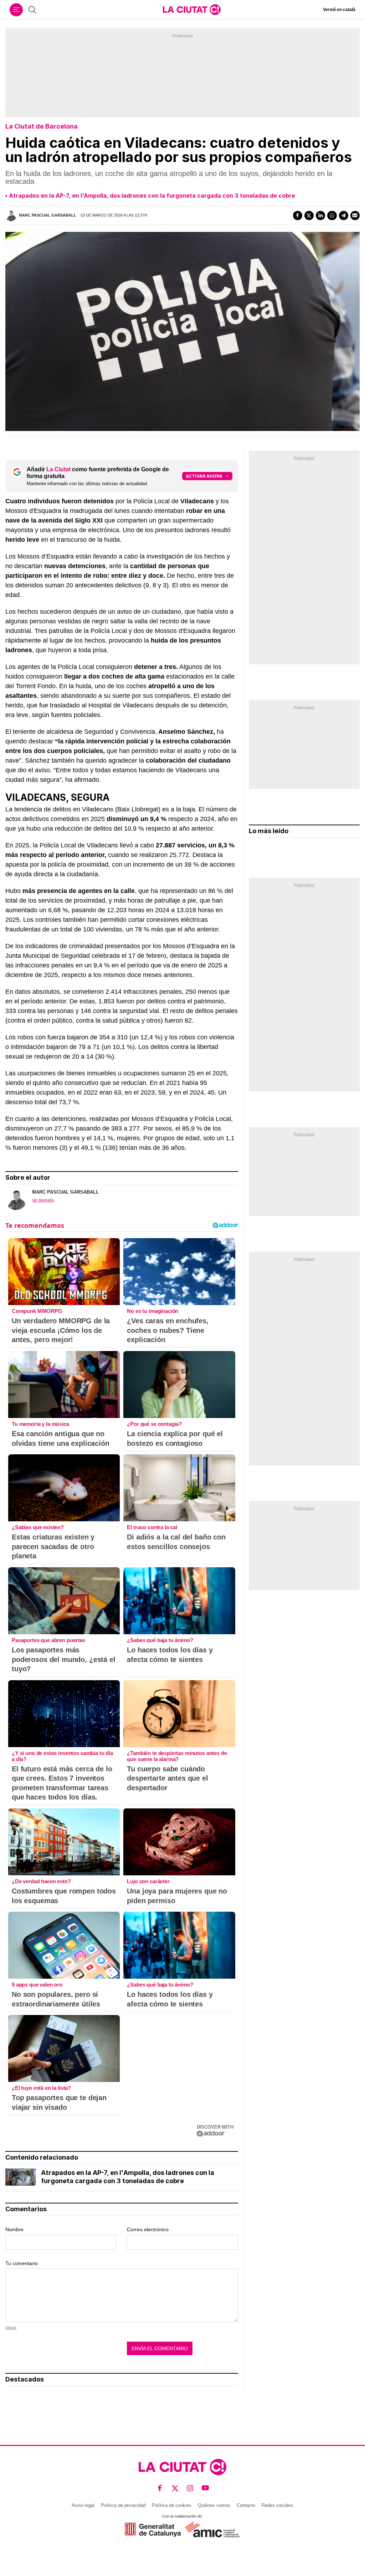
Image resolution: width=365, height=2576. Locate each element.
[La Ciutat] (192, 10)
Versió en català (339, 10)
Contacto (246, 2505)
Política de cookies (172, 2505)
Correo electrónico (148, 2229)
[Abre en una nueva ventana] (153, 2530)
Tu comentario (22, 2263)
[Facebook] (298, 215)
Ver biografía (43, 1200)
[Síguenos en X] (175, 2488)
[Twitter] (309, 215)
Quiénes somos (214, 2505)
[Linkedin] (320, 215)
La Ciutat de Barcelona (42, 126)
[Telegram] (344, 215)
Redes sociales (277, 2505)
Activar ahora (204, 476)
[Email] (355, 215)
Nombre (14, 2229)
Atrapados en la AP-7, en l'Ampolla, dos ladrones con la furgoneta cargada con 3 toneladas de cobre (152, 196)
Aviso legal (83, 2505)
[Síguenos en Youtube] (205, 2488)
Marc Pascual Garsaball (48, 215)
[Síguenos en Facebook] (160, 2488)
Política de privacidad (123, 2505)
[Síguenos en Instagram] (190, 2488)
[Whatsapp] (332, 215)
